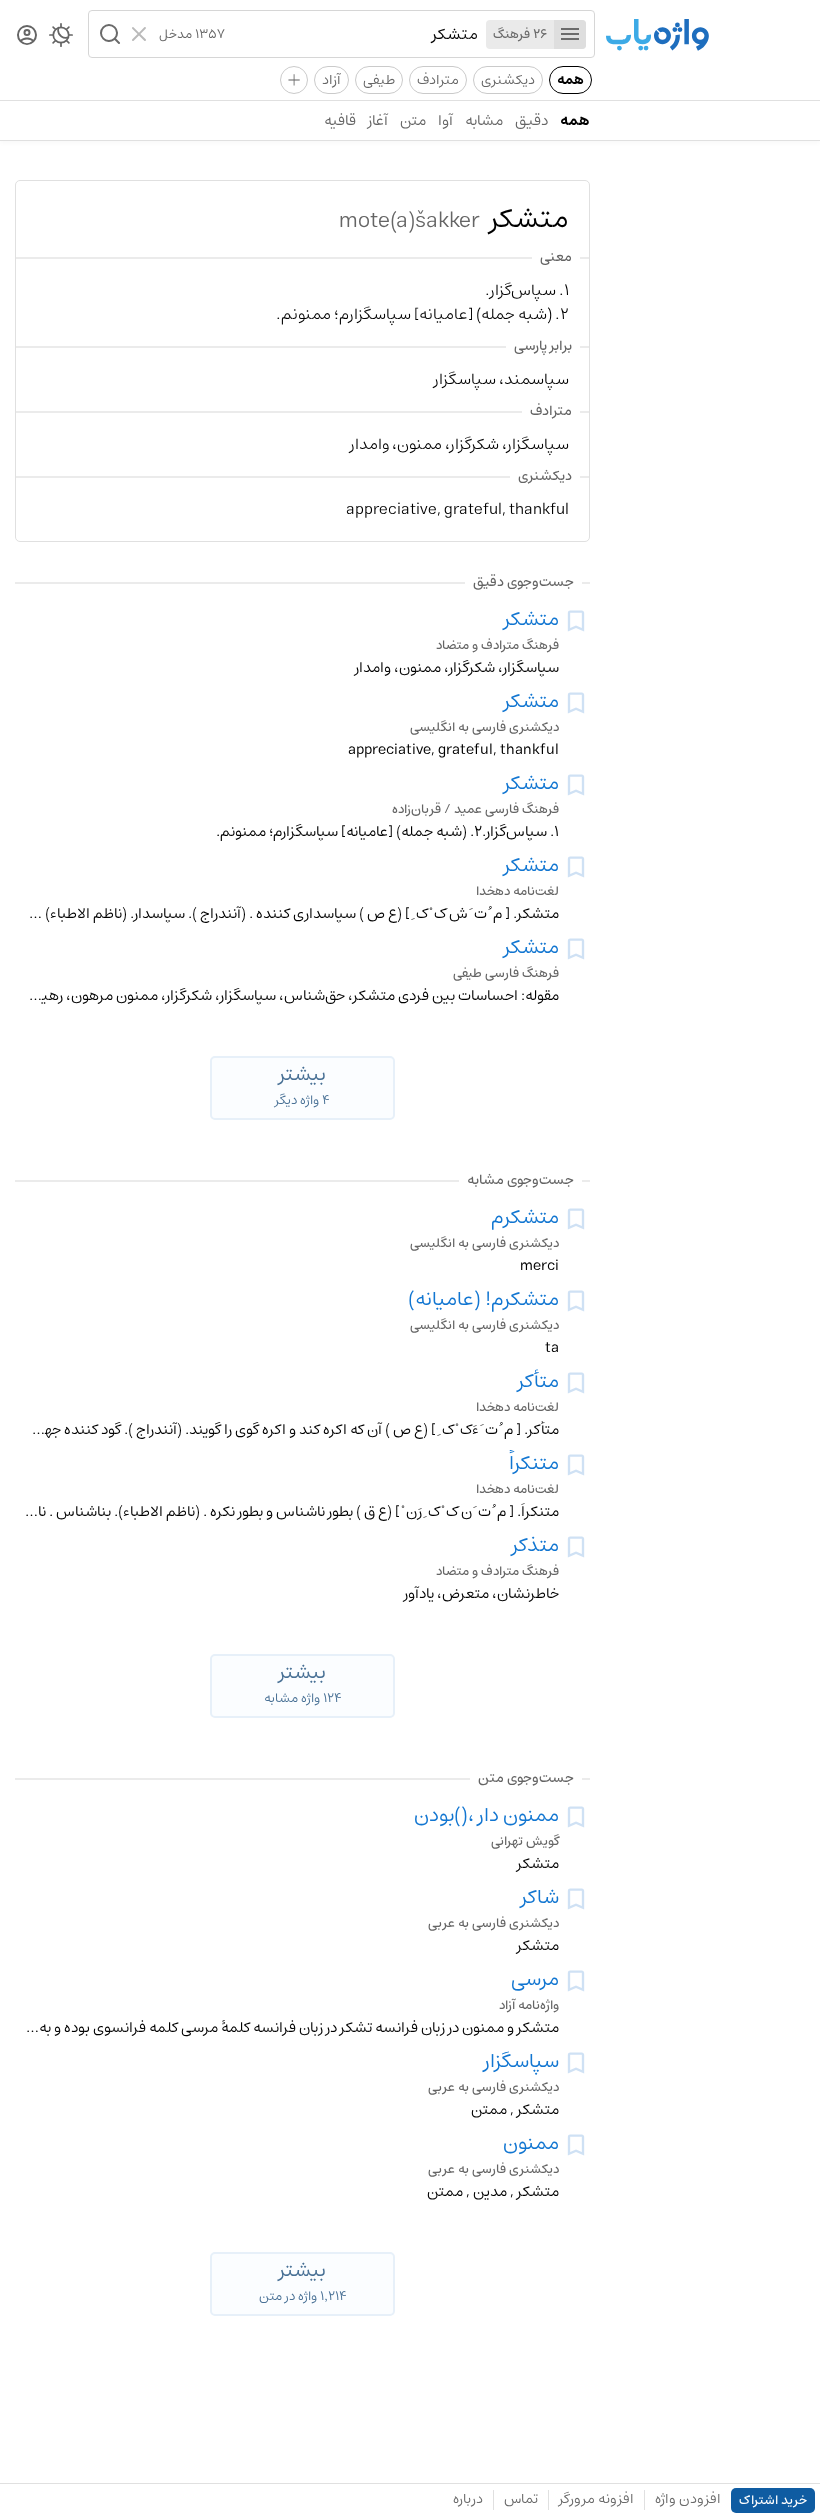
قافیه (340, 120)
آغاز (378, 120)
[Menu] (570, 34)
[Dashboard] (27, 36)
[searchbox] (351, 34)
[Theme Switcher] (61, 39)
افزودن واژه (688, 2499)
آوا (445, 120)
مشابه (484, 120)
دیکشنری (508, 80)
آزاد (331, 80)
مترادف (438, 80)
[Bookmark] (576, 621)
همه (570, 80)
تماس (521, 2499)
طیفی (379, 80)
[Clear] (141, 34)
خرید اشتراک (773, 2500)
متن (413, 120)
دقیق (531, 120)
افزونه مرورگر (596, 2499)
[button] (108, 34)
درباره (468, 2499)
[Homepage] (657, 36)
